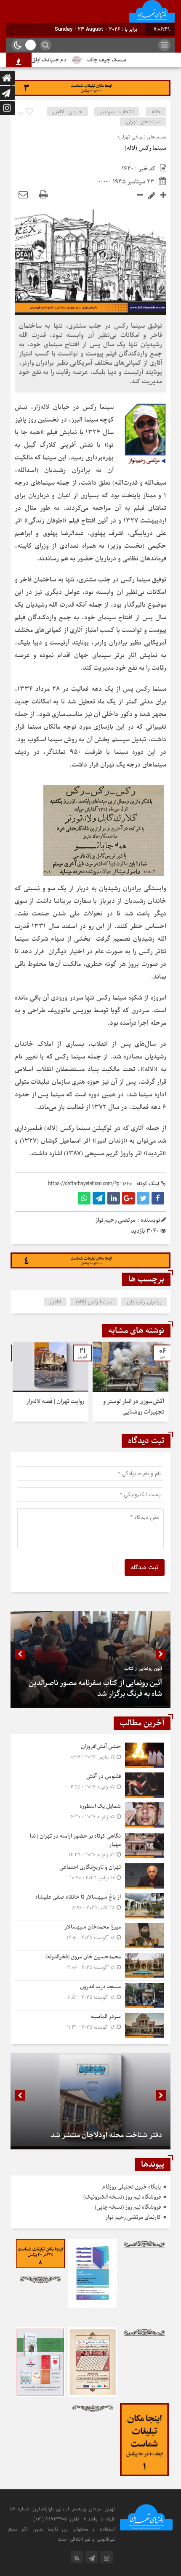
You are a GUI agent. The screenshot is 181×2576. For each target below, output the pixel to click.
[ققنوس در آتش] (90, 1785)
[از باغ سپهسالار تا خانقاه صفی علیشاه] (90, 1906)
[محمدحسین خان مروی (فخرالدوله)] (90, 1966)
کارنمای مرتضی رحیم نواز (133, 2217)
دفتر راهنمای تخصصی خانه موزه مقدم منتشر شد (91, 2135)
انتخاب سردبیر (117, 112)
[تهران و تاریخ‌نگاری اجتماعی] (90, 1876)
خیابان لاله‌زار (68, 112)
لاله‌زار (55, 1302)
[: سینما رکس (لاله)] (23, 195)
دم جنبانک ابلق (73, 60)
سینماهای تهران (143, 122)
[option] (130, 1382)
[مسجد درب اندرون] (90, 1995)
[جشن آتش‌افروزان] (90, 1755)
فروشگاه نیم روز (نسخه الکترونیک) (122, 2197)
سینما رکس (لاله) (145, 148)
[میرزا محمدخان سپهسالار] (90, 1936)
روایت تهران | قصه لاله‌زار (55, 1402)
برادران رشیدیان (144, 1302)
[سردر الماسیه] (90, 2024)
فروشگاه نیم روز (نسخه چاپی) (128, 2207)
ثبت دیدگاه (145, 1568)
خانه (156, 112)
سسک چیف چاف (130, 60)
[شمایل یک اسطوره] (90, 1815)
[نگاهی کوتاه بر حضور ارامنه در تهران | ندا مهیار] (90, 1845)
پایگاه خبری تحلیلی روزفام (132, 2187)
